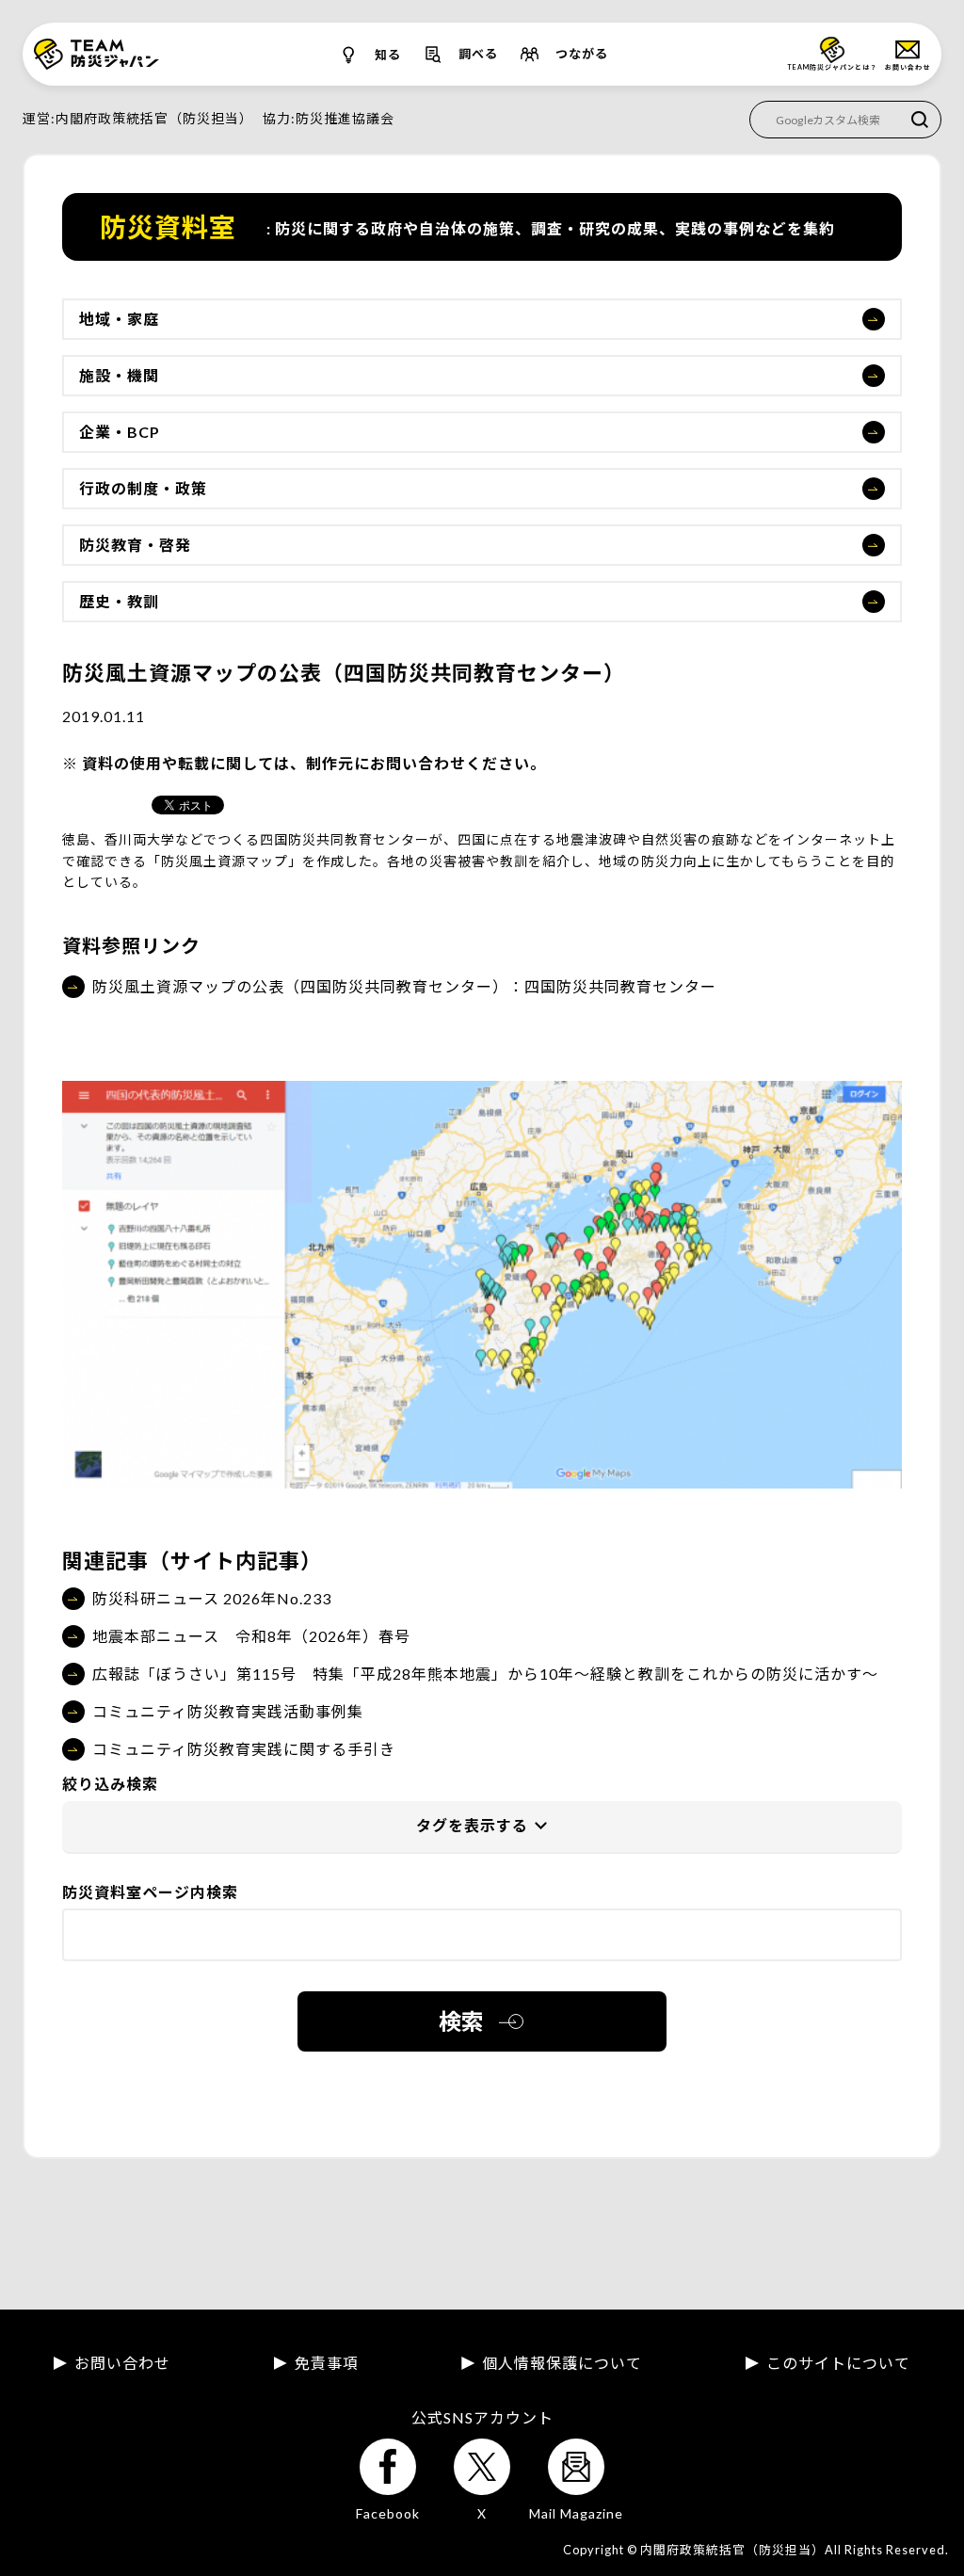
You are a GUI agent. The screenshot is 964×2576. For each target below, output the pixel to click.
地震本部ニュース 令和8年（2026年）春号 (251, 1636)
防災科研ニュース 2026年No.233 (212, 1598)
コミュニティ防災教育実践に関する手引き (244, 1749)
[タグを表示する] (482, 1827)
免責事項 (327, 2363)
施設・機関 (119, 375)
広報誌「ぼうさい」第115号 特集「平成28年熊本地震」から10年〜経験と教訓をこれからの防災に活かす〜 (485, 1674)
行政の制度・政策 (143, 488)
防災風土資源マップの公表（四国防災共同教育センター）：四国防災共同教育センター (404, 986)
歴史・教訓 (119, 601)
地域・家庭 (119, 319)
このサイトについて (838, 2363)
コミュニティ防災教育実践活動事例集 (228, 1711)
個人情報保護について (562, 2363)
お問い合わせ (122, 2363)
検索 (461, 2021)
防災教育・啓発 (135, 545)
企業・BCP (120, 432)
